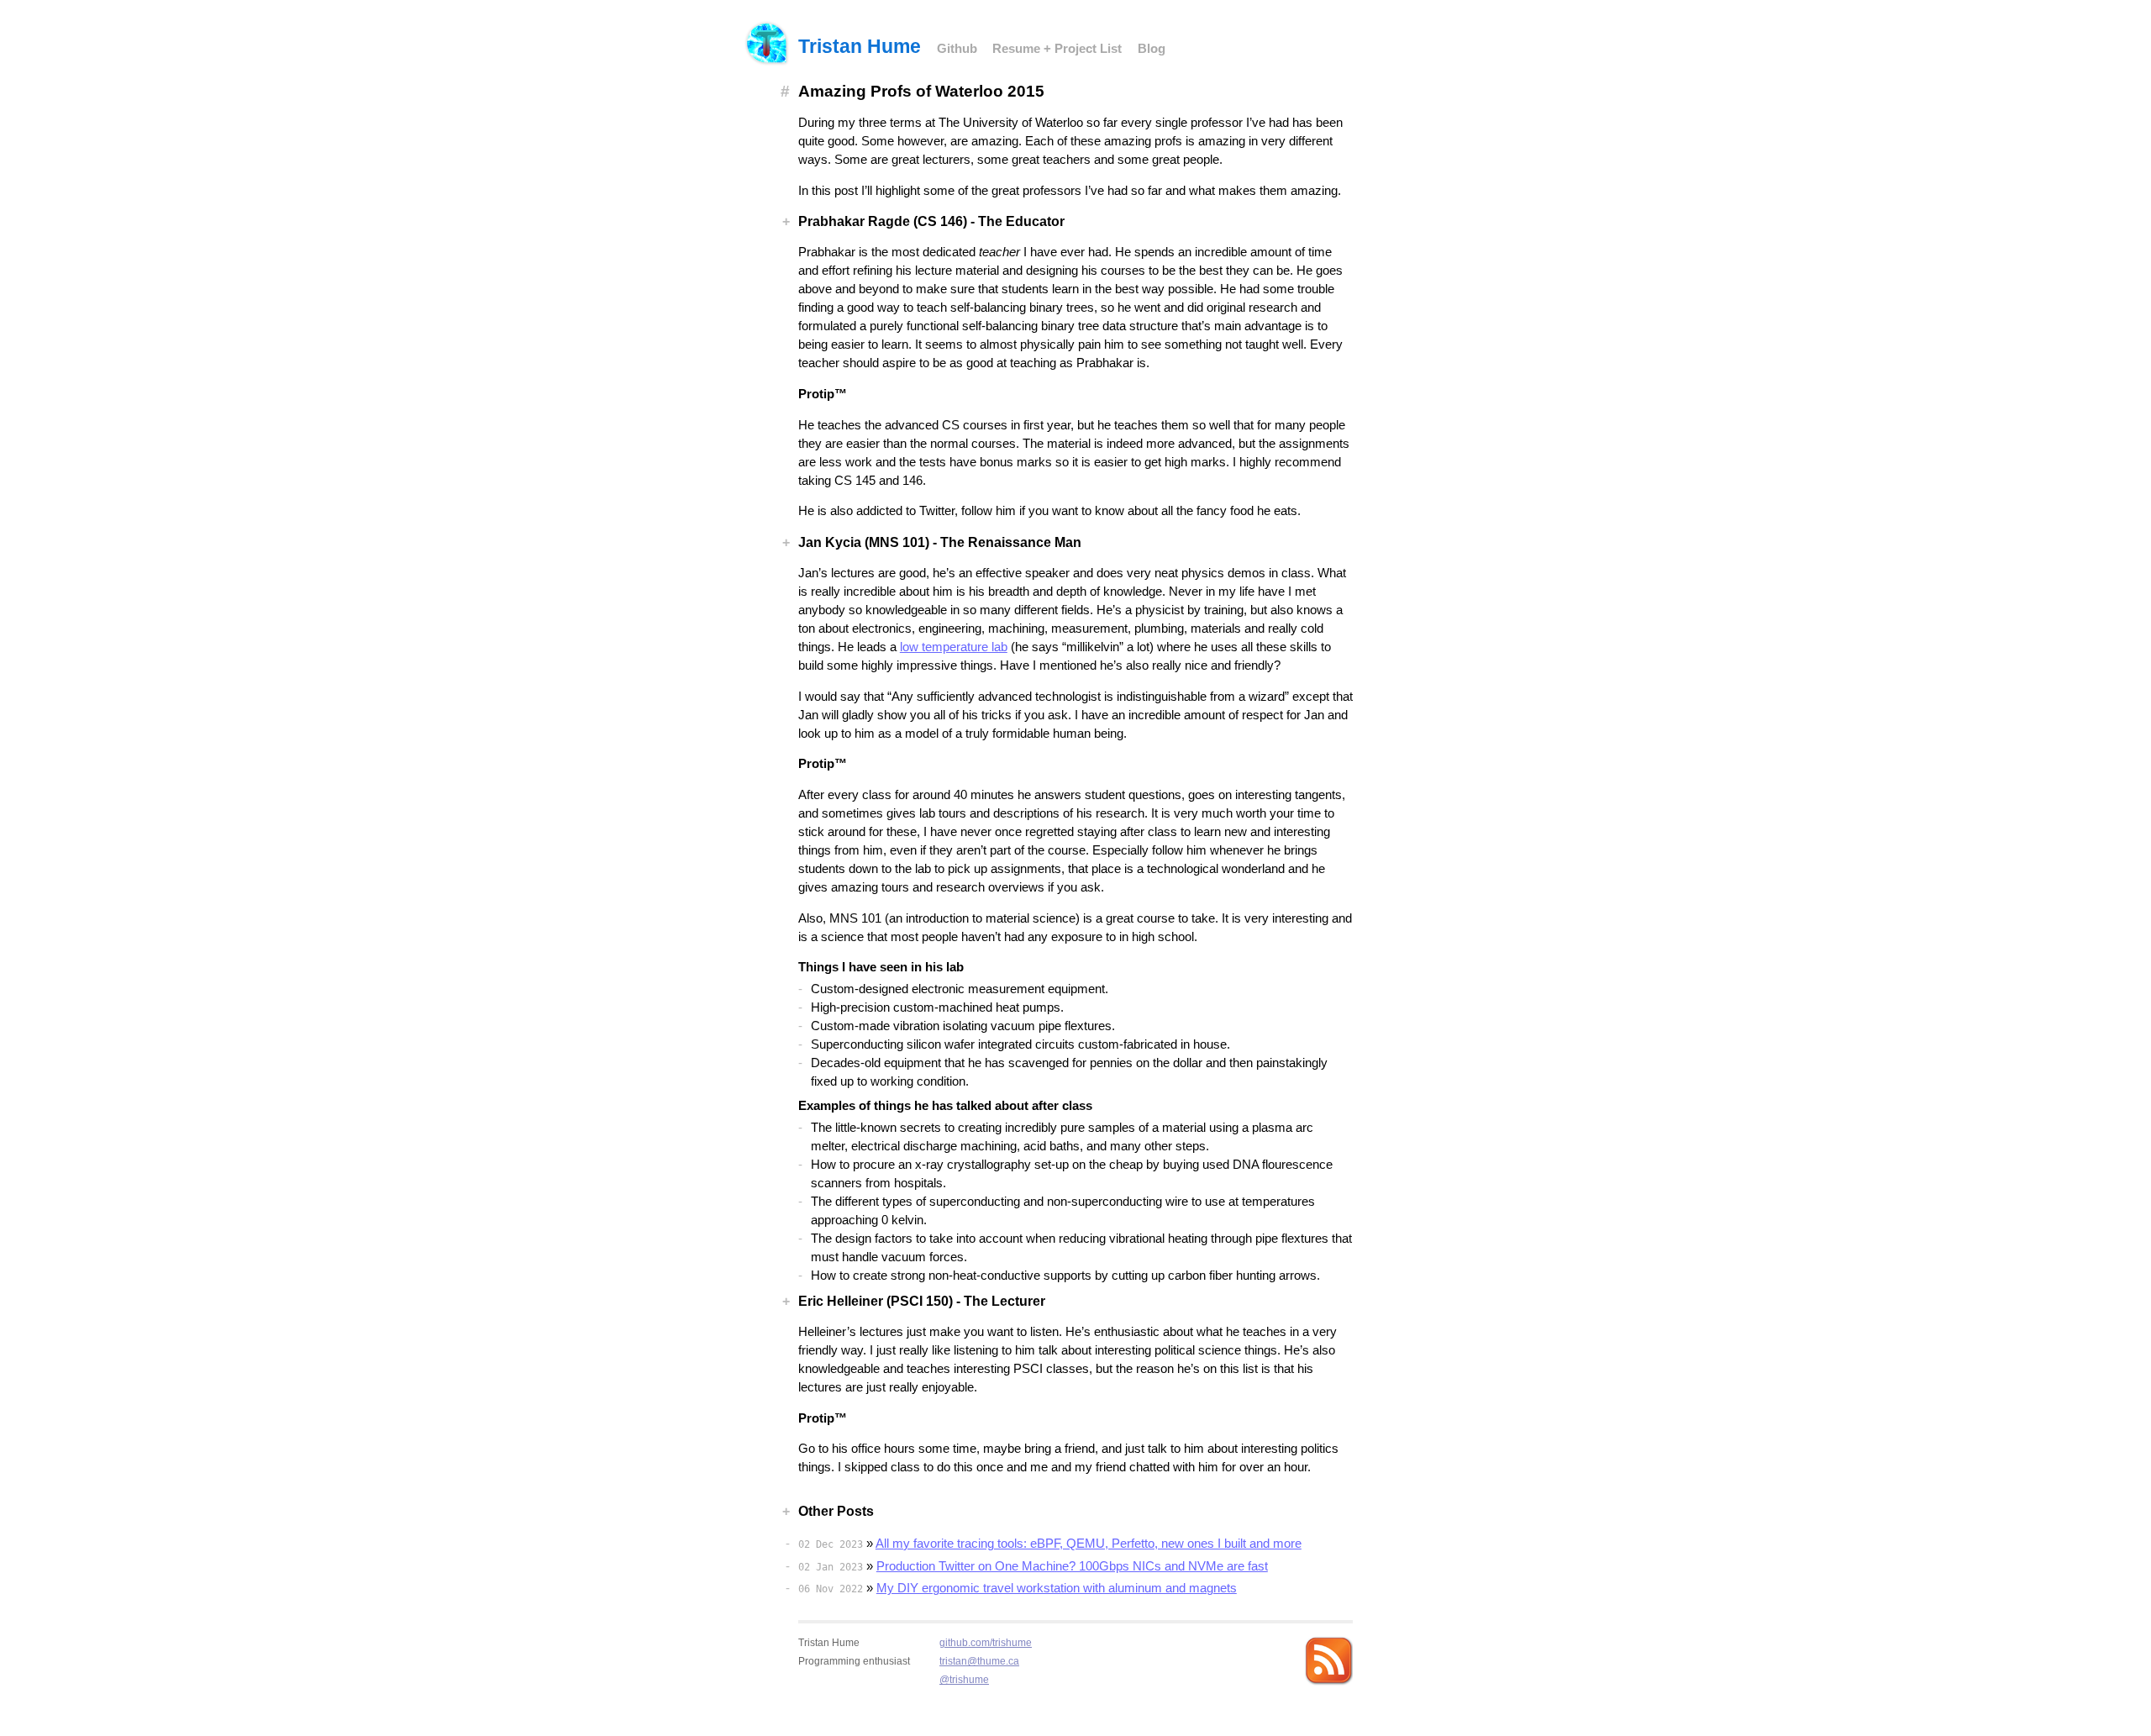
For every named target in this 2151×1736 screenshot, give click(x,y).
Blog (1152, 49)
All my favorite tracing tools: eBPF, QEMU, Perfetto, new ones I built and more (1089, 1544)
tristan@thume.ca (979, 1661)
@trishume (964, 1679)
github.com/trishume (986, 1642)
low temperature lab (954, 647)
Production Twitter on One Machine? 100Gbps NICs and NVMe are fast (1072, 1566)
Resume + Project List (1057, 49)
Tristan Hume (860, 46)
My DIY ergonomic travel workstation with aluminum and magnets (1057, 1588)
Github (957, 49)
